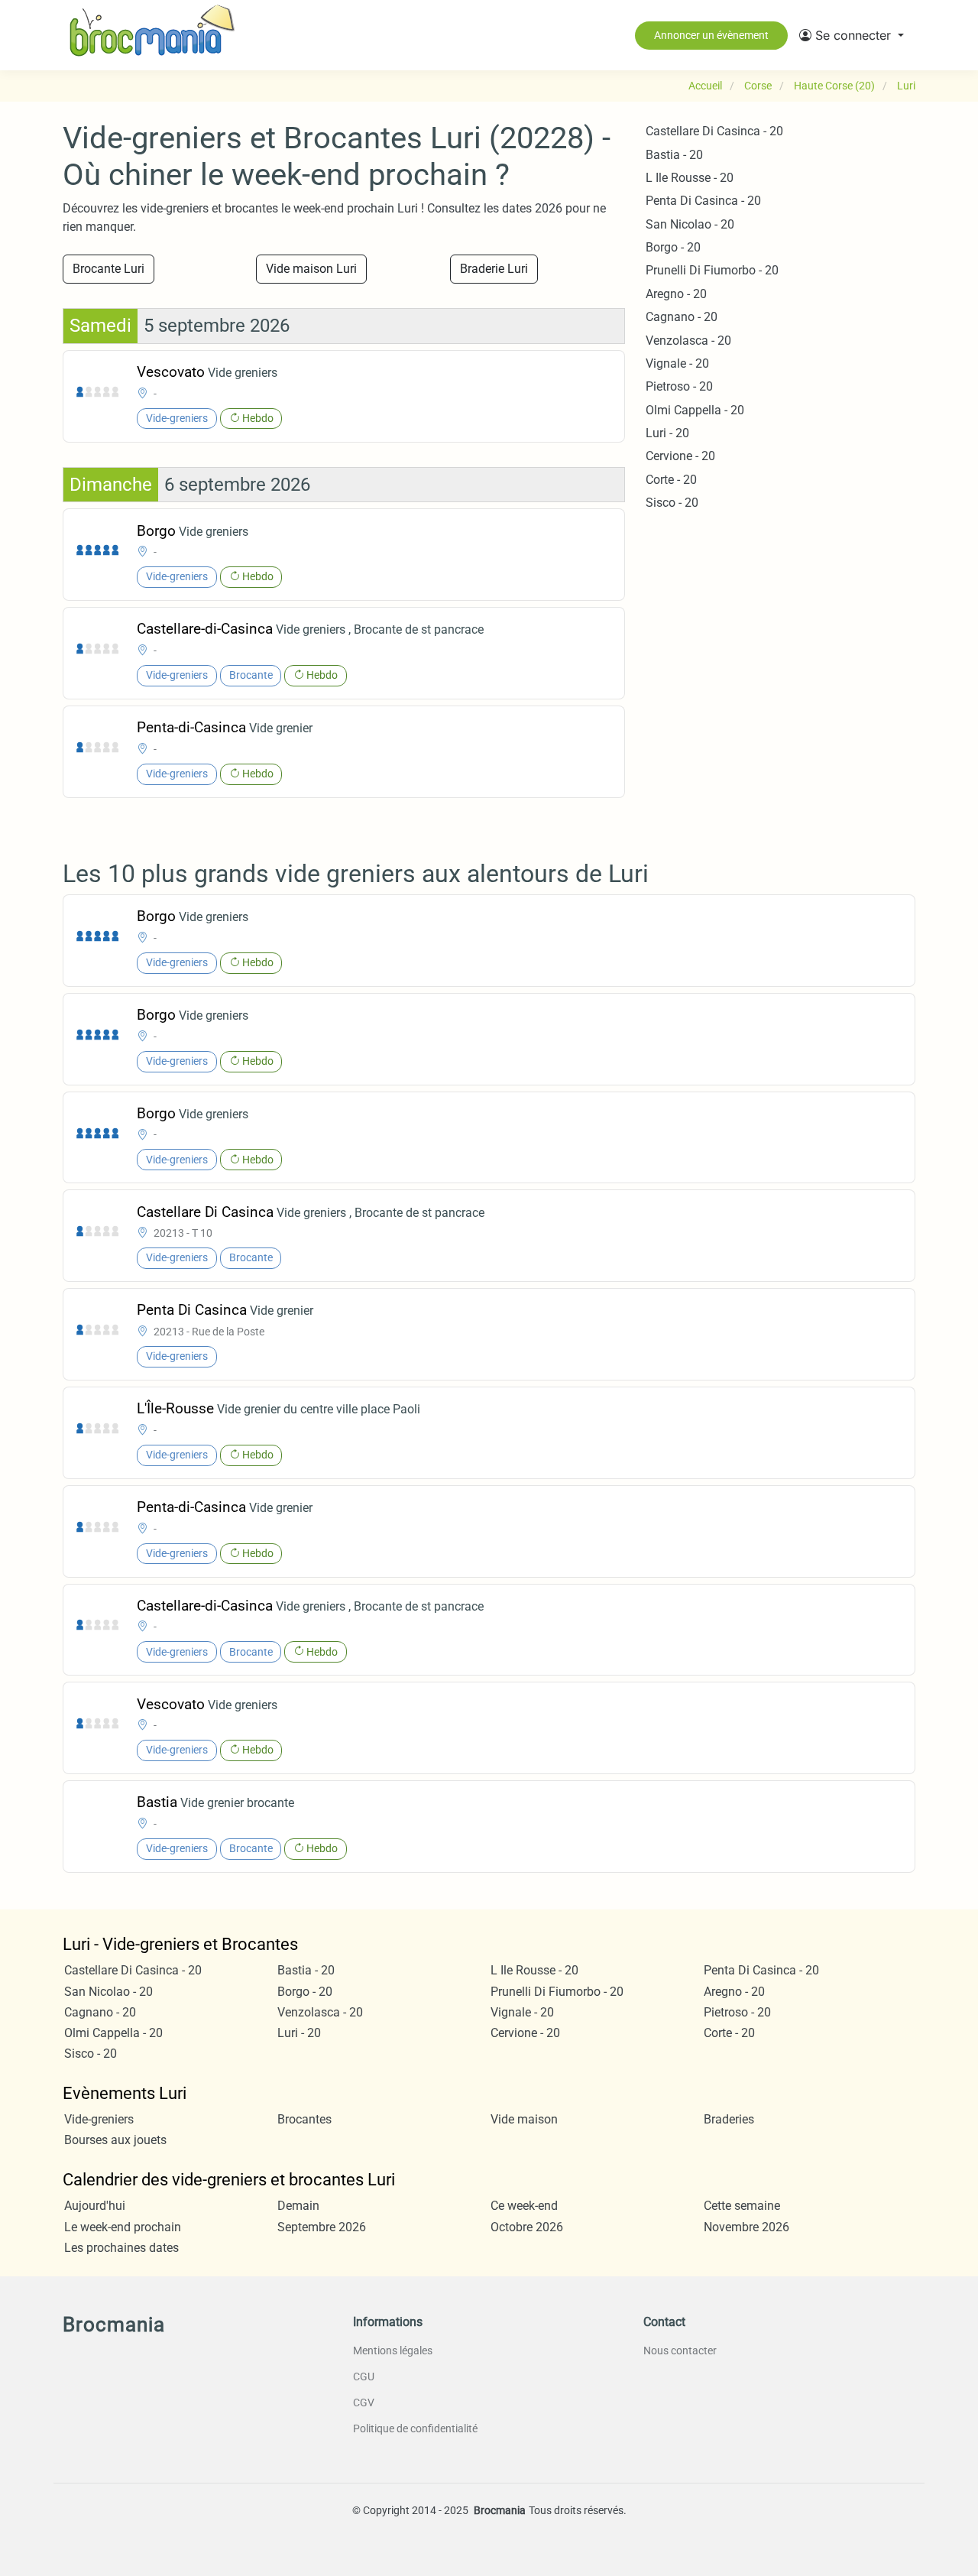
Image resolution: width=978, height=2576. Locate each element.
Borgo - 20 (673, 247)
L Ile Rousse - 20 (690, 178)
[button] (852, 35)
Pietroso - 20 (679, 386)
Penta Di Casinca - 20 (703, 201)
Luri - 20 (667, 433)
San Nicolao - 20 (690, 224)
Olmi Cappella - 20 (695, 410)
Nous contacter (680, 2351)
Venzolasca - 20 (688, 341)
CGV (364, 2402)
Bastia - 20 (674, 155)
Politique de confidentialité (415, 2428)
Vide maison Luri (311, 269)
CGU (364, 2376)
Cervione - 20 (680, 456)
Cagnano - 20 (682, 317)
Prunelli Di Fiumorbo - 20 (712, 270)
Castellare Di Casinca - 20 (714, 131)
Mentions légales (393, 2351)
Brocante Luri (108, 269)
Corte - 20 (671, 480)
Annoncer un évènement (711, 35)
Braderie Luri (494, 269)
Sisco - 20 (672, 503)
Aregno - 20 (676, 294)
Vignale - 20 (677, 363)
